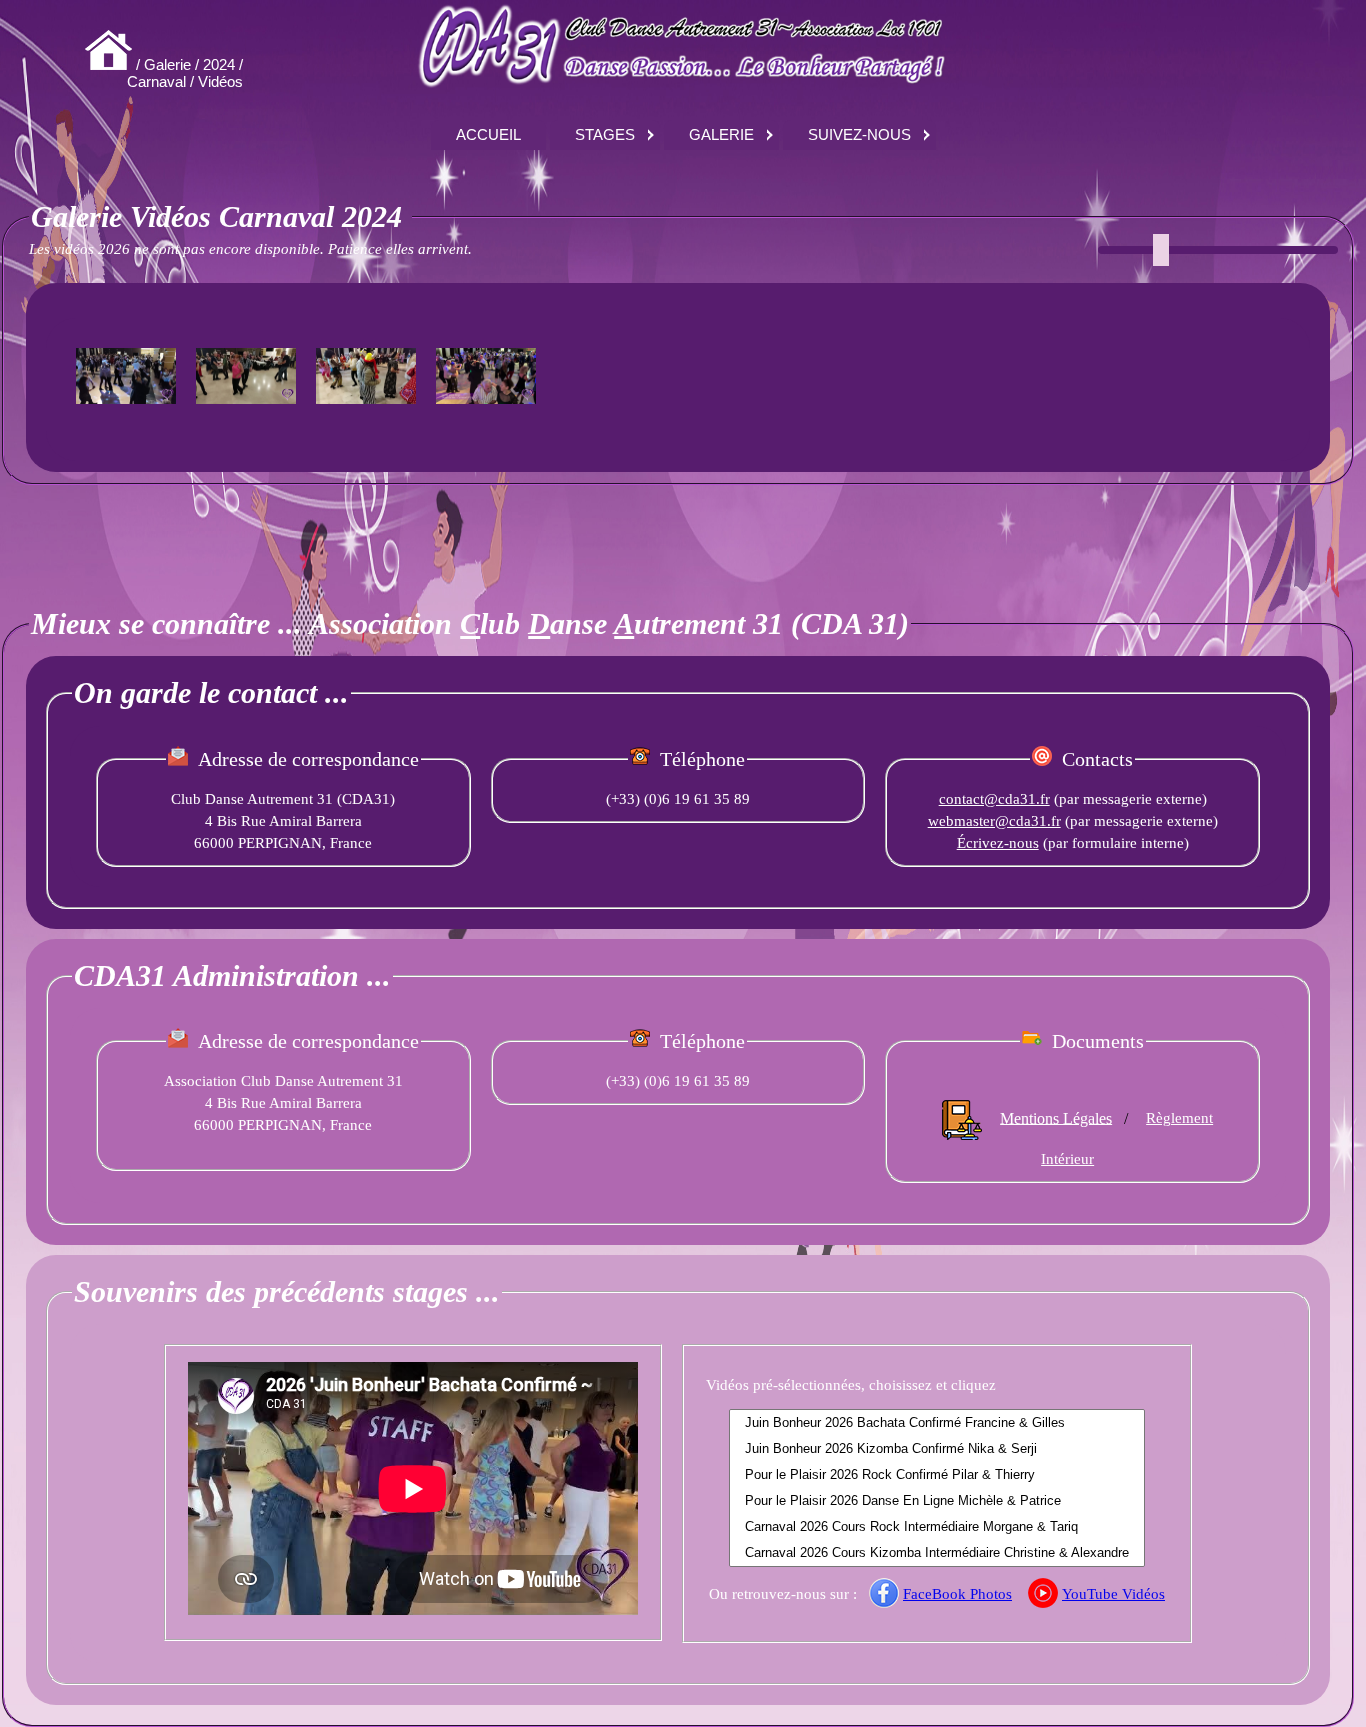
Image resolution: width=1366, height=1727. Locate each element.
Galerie (721, 134)
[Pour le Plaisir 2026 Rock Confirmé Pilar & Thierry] (937, 1475)
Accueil (488, 134)
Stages (605, 134)
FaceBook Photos (957, 1594)
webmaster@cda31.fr (994, 821)
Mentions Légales (1056, 1117)
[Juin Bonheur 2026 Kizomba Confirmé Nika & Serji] (937, 1449)
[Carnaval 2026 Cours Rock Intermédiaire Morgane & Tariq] (937, 1527)
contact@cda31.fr (994, 799)
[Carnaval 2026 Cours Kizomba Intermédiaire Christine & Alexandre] (937, 1553)
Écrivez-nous (998, 843)
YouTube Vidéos (1113, 1594)
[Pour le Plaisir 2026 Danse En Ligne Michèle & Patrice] (937, 1501)
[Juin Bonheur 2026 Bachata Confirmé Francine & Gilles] (937, 1423)
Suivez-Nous (859, 134)
